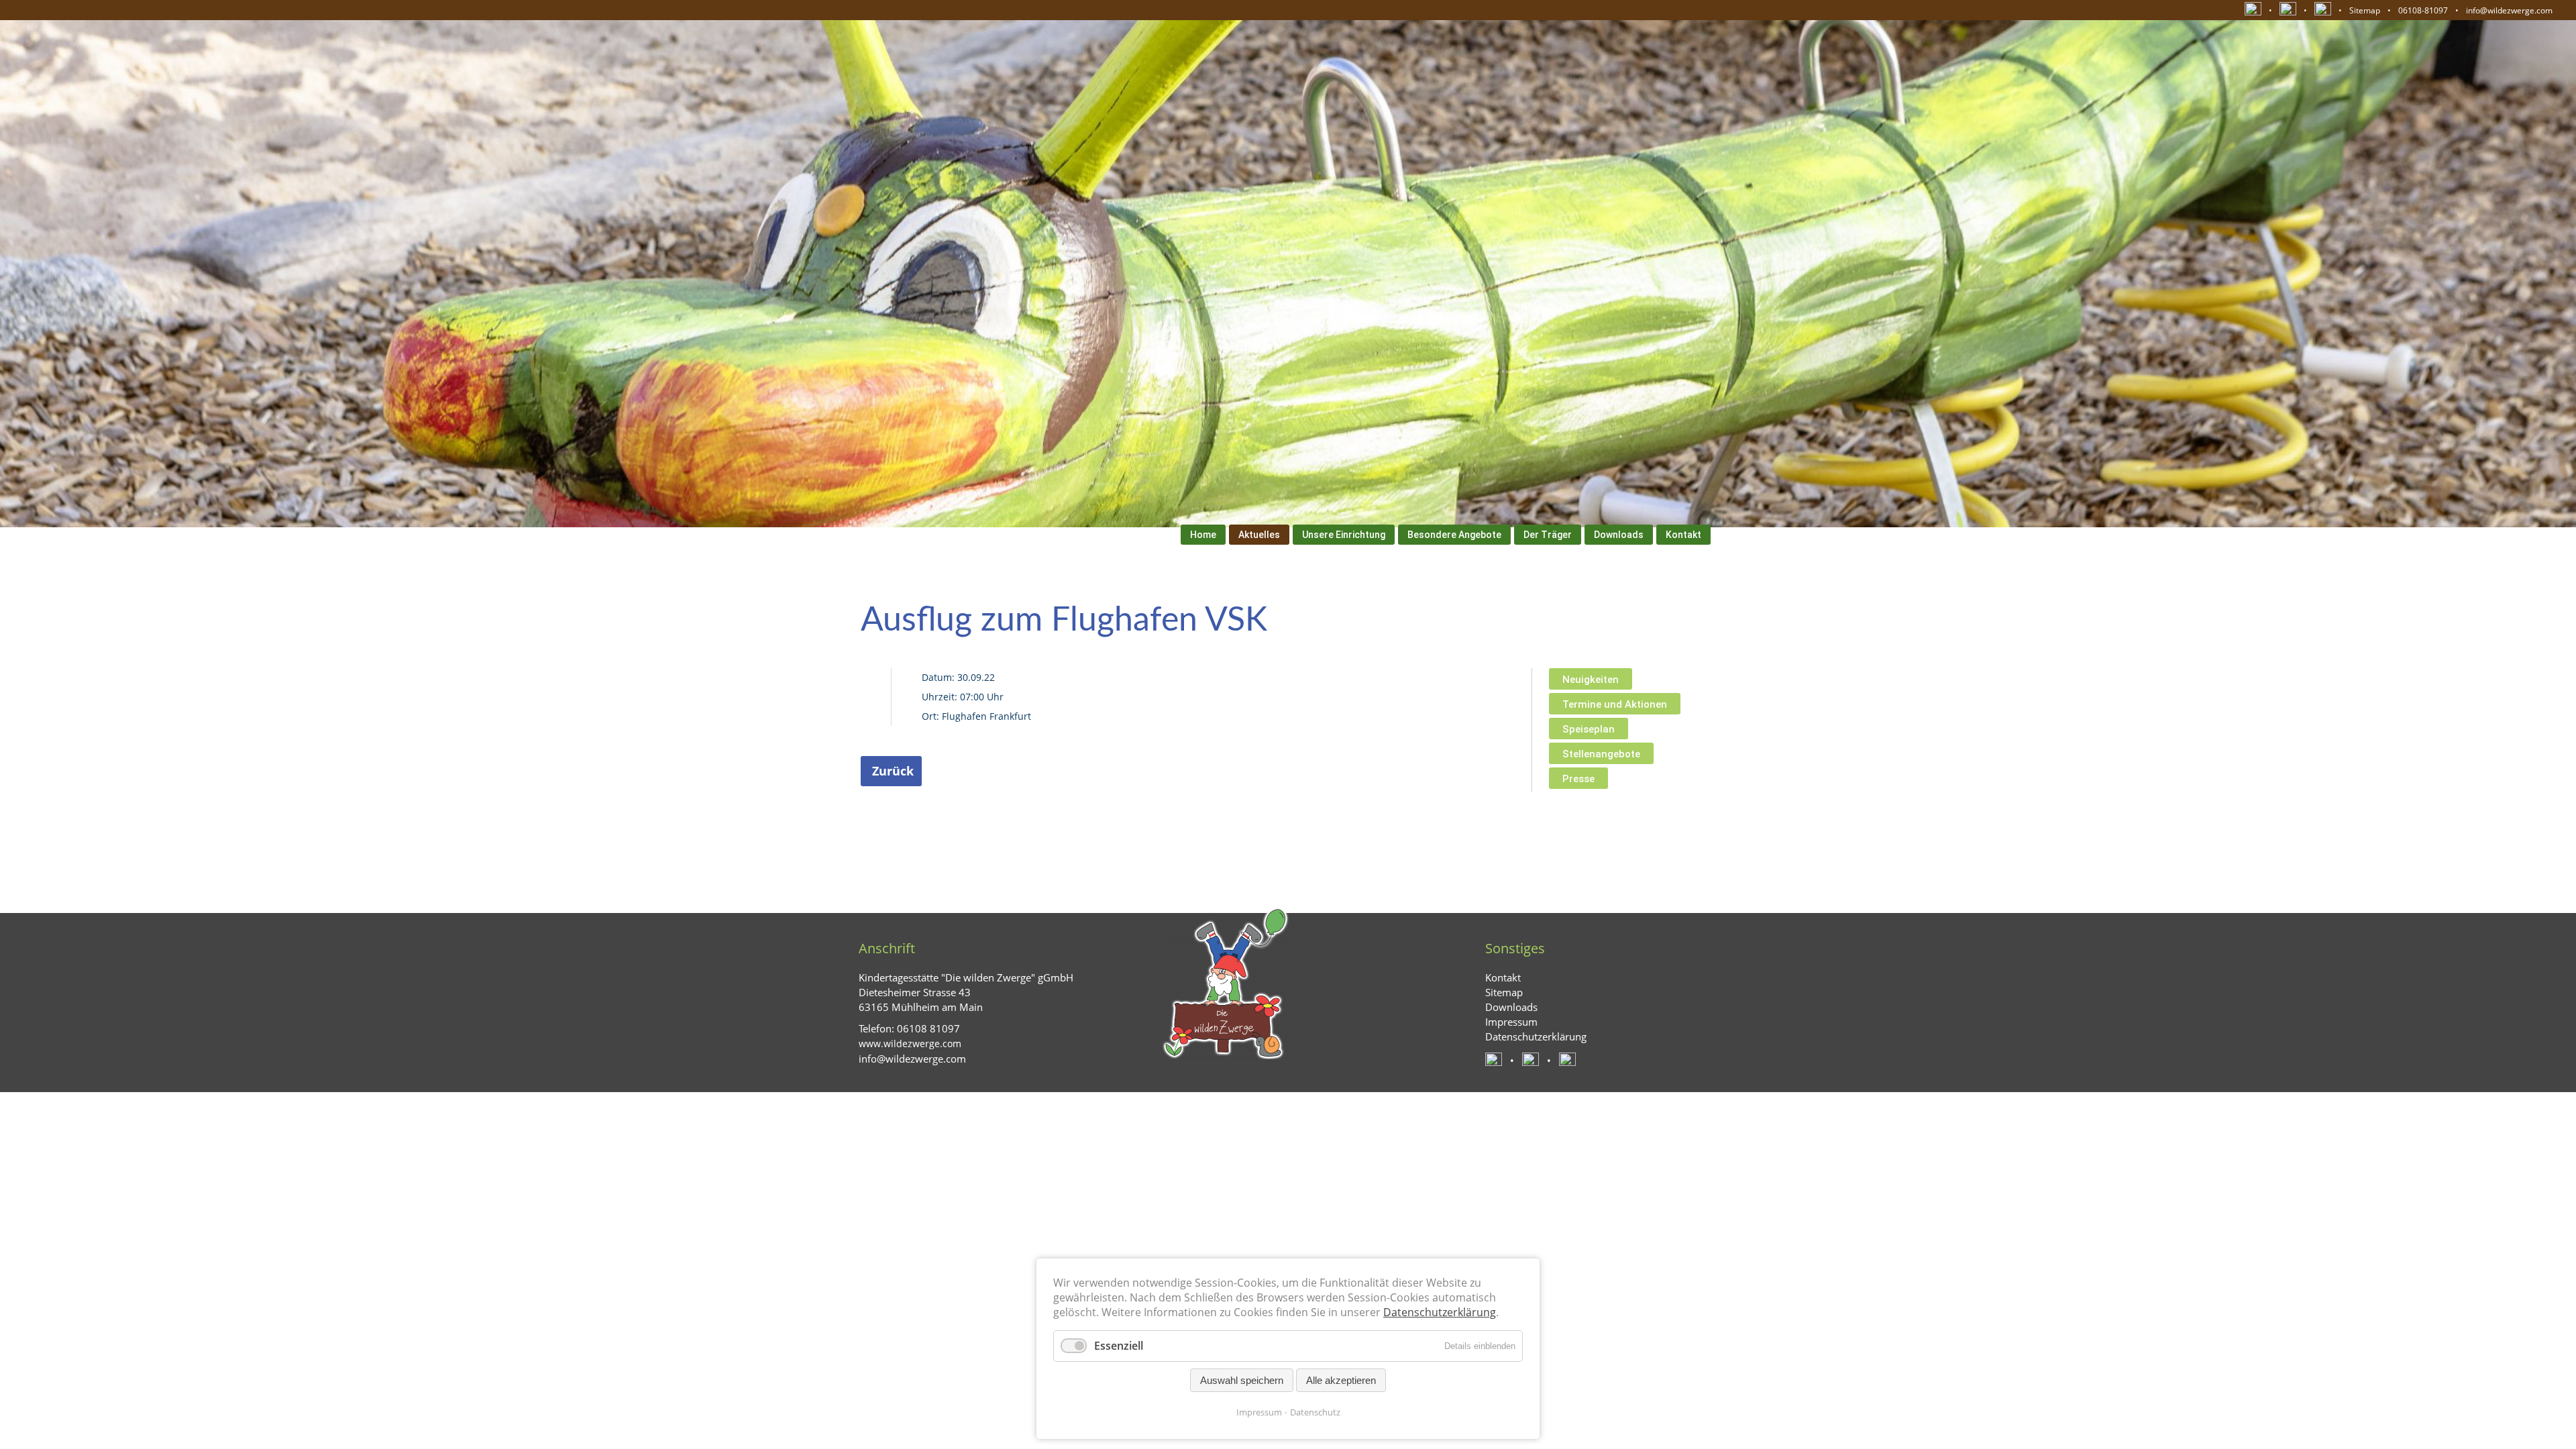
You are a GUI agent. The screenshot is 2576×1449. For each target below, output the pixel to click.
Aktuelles (1259, 535)
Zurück (893, 771)
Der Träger (1548, 535)
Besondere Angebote (1454, 535)
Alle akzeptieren (1341, 1380)
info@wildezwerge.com (2509, 10)
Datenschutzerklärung (1440, 1312)
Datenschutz (1315, 1412)
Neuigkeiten (1591, 680)
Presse (1578, 779)
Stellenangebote (1601, 754)
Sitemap (2365, 10)
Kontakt (1683, 535)
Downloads (1619, 535)
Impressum (1259, 1412)
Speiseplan (1589, 729)
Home (1203, 535)
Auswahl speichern (1242, 1380)
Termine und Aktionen (1615, 704)
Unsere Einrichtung (1344, 535)
